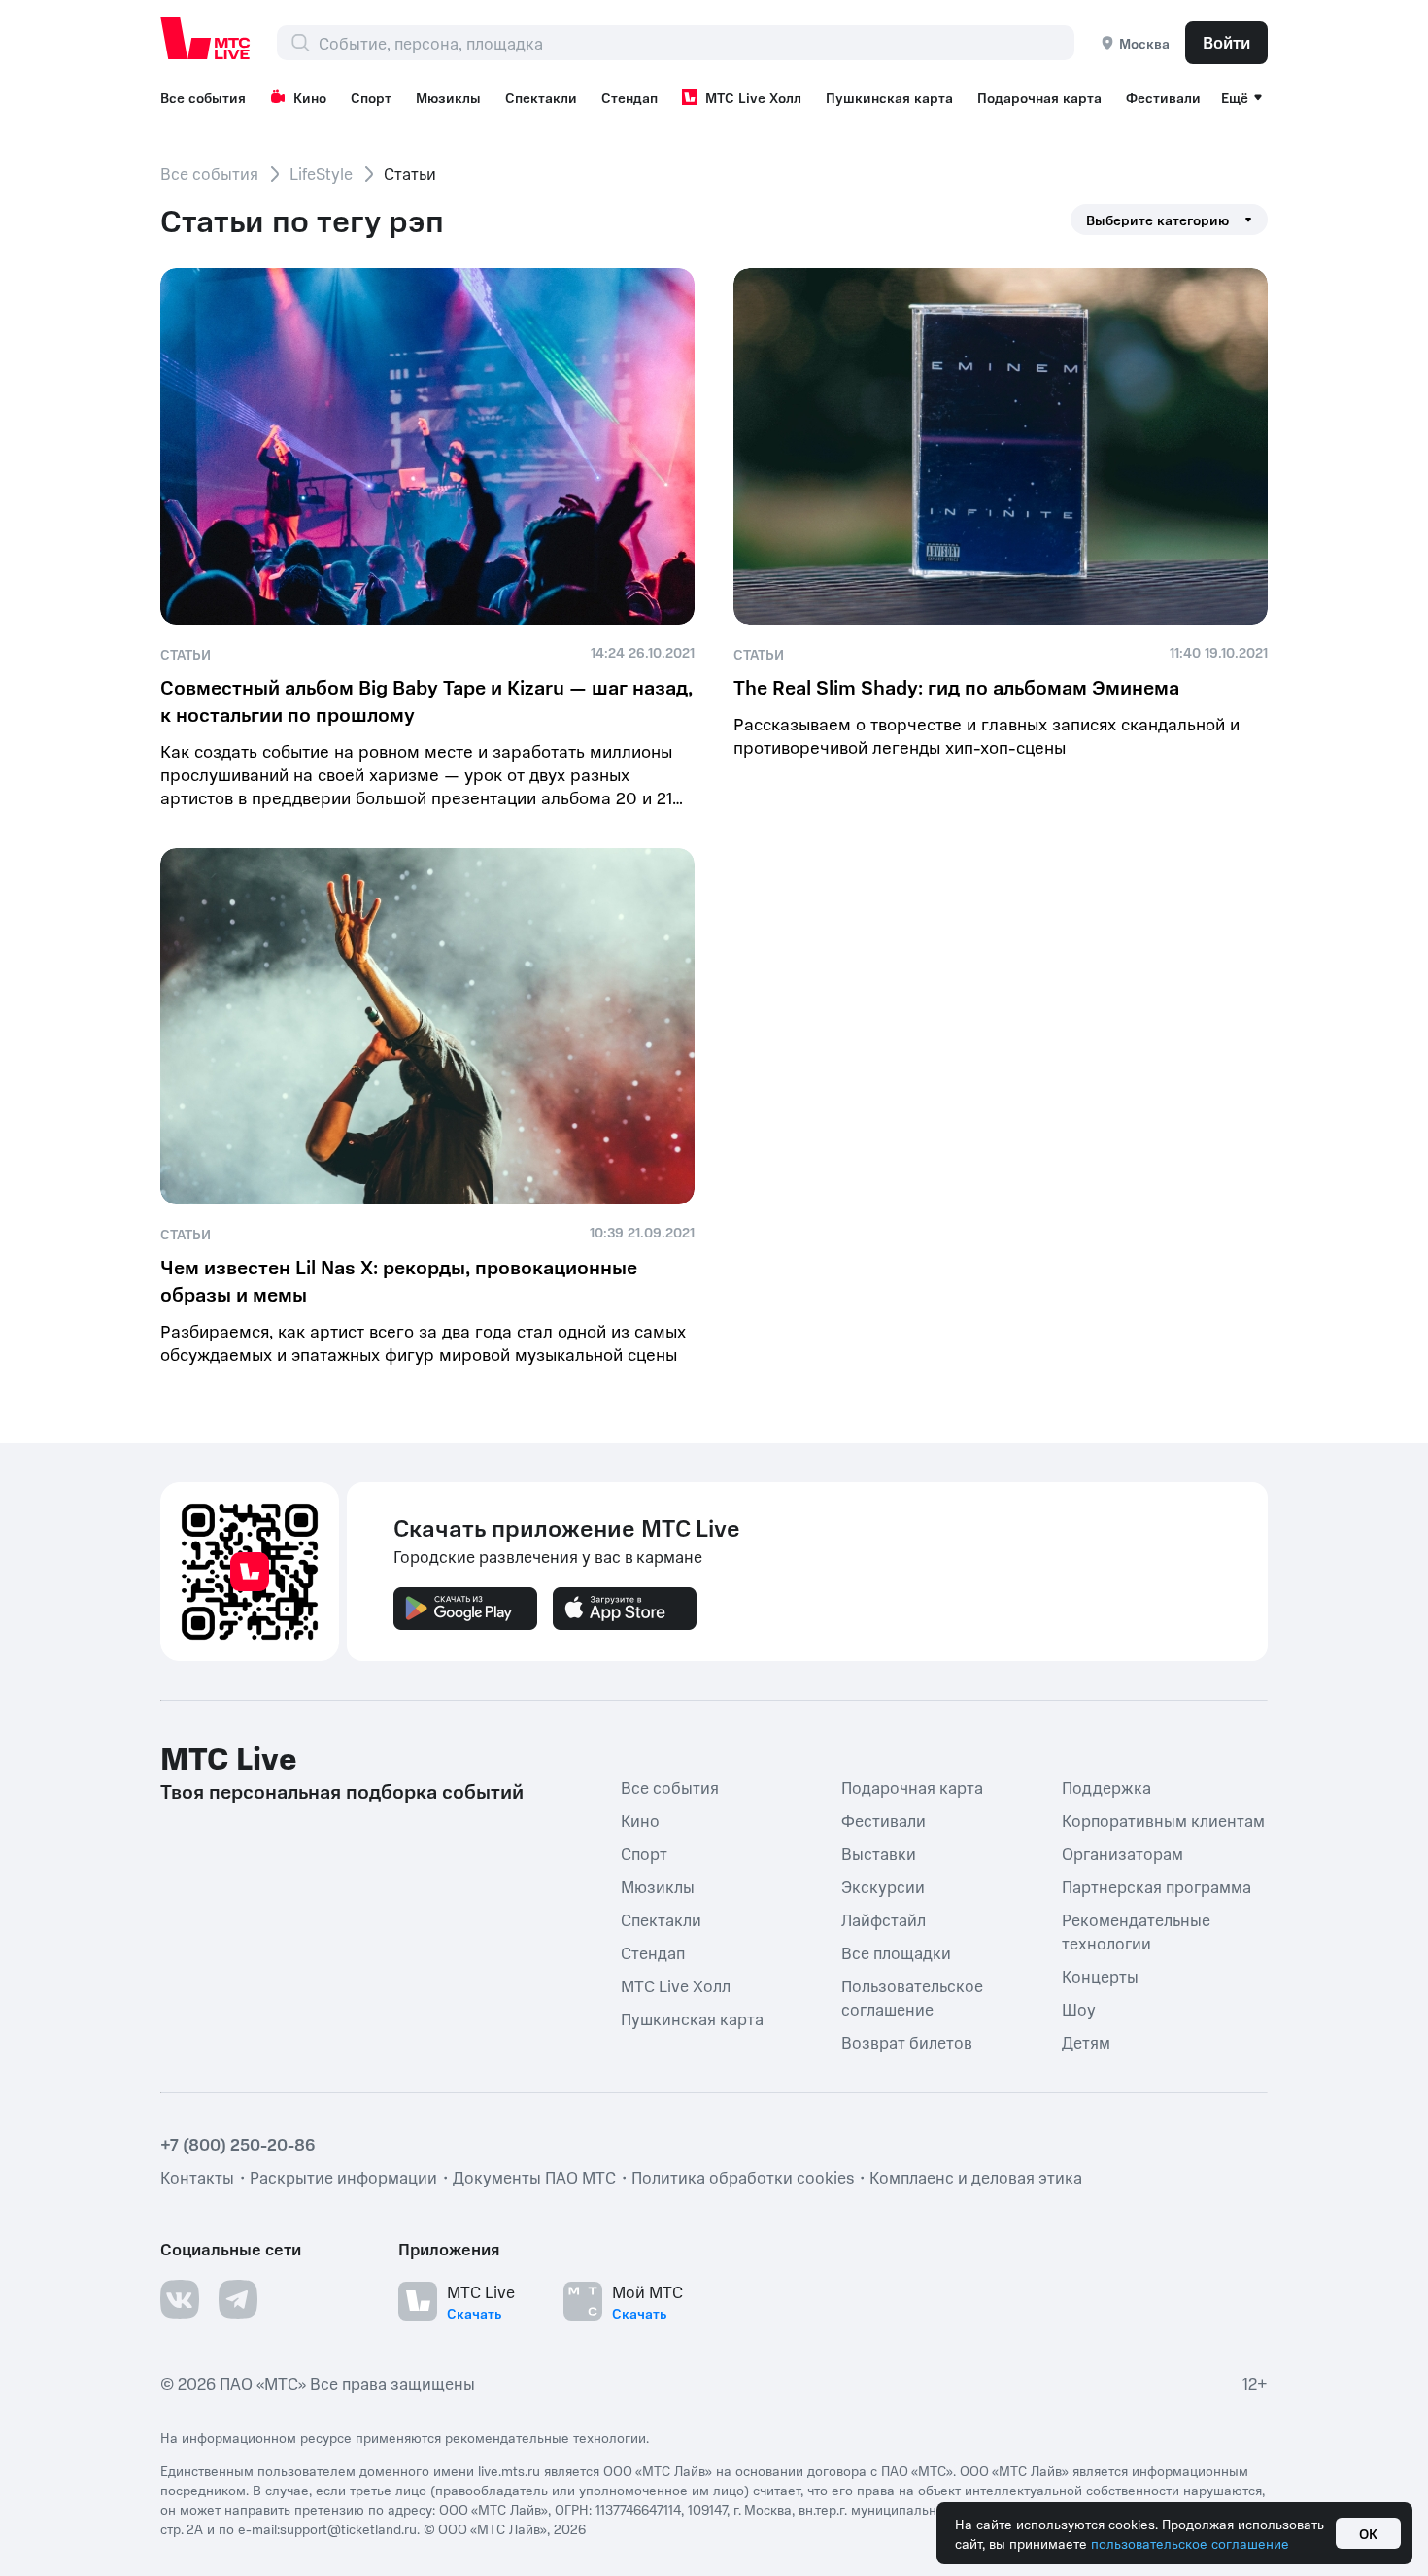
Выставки (879, 1852)
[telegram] (238, 2298)
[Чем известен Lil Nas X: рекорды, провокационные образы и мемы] (427, 1026)
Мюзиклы (448, 97)
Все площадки (896, 1951)
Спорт (371, 97)
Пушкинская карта (889, 97)
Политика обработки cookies (743, 2176)
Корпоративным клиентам (1163, 1819)
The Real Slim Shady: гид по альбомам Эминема (956, 687)
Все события (203, 97)
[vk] (180, 2298)
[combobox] (696, 43)
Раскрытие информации (343, 2176)
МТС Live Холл (753, 97)
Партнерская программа (1156, 1885)
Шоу (1079, 2008)
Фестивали (1163, 97)
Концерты (1100, 1975)
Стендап (629, 97)
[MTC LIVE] (206, 38)
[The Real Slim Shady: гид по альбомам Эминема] (1001, 446)
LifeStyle (321, 173)
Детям (1086, 2041)
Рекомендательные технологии (1136, 1930)
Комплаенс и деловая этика (976, 2176)
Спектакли (541, 97)
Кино (310, 97)
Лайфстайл (884, 1918)
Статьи (186, 654)
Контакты (197, 2176)
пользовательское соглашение (1190, 2543)
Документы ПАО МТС (534, 2176)
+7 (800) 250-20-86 (238, 2143)
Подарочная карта (1039, 97)
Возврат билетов (907, 2041)
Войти (1226, 42)
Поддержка (1106, 1786)
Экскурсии (883, 1885)
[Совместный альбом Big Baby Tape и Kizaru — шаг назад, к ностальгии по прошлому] (427, 446)
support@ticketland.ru (348, 2527)
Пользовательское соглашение (912, 1996)
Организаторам (1122, 1852)
